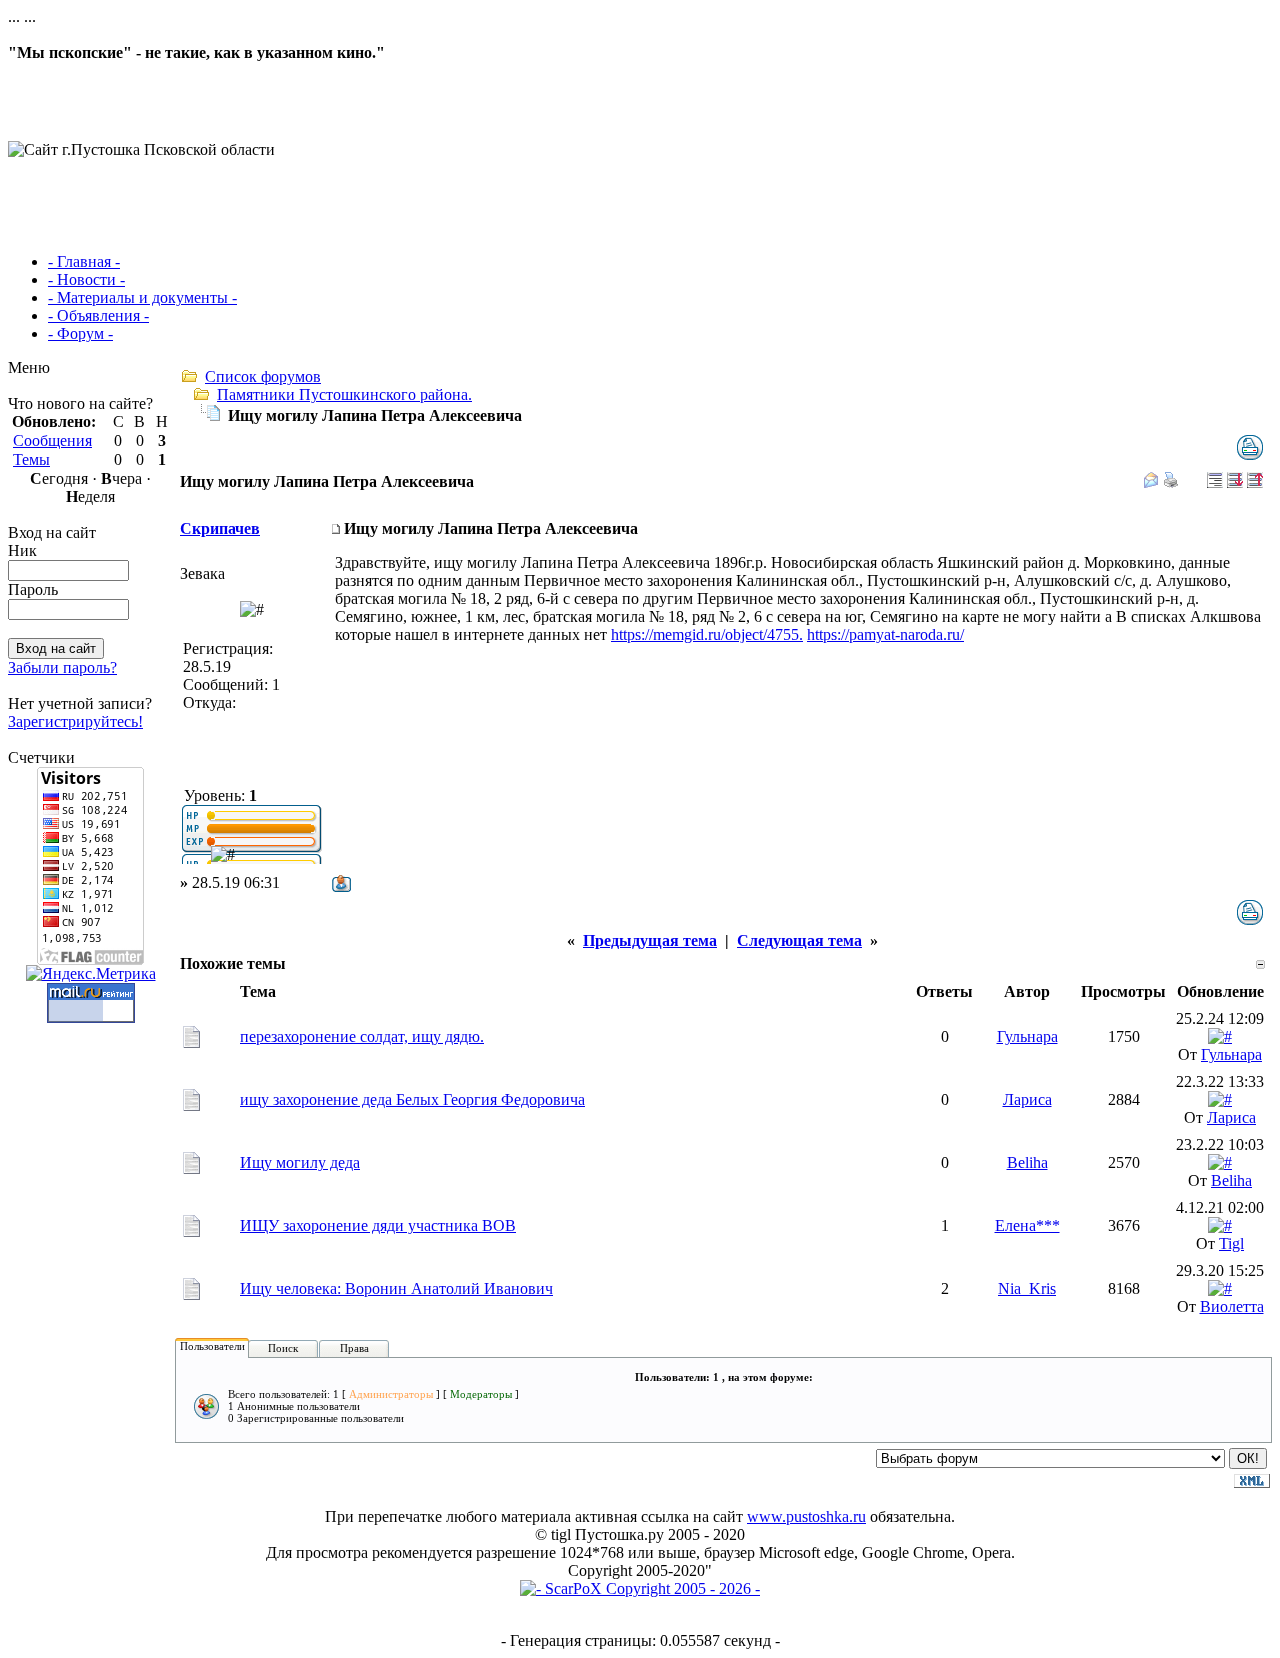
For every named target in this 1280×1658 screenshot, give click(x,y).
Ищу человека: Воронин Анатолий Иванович (396, 1288)
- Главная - (84, 261)
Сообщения (52, 440)
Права (354, 1348)
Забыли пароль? (62, 667)
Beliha (1027, 1162)
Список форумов (263, 376)
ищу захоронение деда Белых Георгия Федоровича (412, 1099)
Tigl (1231, 1243)
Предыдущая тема (650, 940)
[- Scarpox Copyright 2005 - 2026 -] (640, 1588)
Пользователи (212, 1346)
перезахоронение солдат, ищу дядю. (362, 1036)
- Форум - (80, 333)
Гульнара (1027, 1036)
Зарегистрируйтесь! (75, 721)
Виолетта (1232, 1306)
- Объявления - (98, 315)
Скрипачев (220, 528)
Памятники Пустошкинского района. (344, 394)
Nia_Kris (1027, 1288)
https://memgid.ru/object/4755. (707, 634)
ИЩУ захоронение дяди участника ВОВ (378, 1225)
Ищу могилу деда (300, 1162)
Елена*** (1027, 1225)
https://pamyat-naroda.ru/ (885, 634)
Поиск (283, 1348)
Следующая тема (799, 940)
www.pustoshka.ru (806, 1516)
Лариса (1027, 1099)
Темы (31, 459)
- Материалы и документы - (142, 297)
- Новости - (86, 279)
